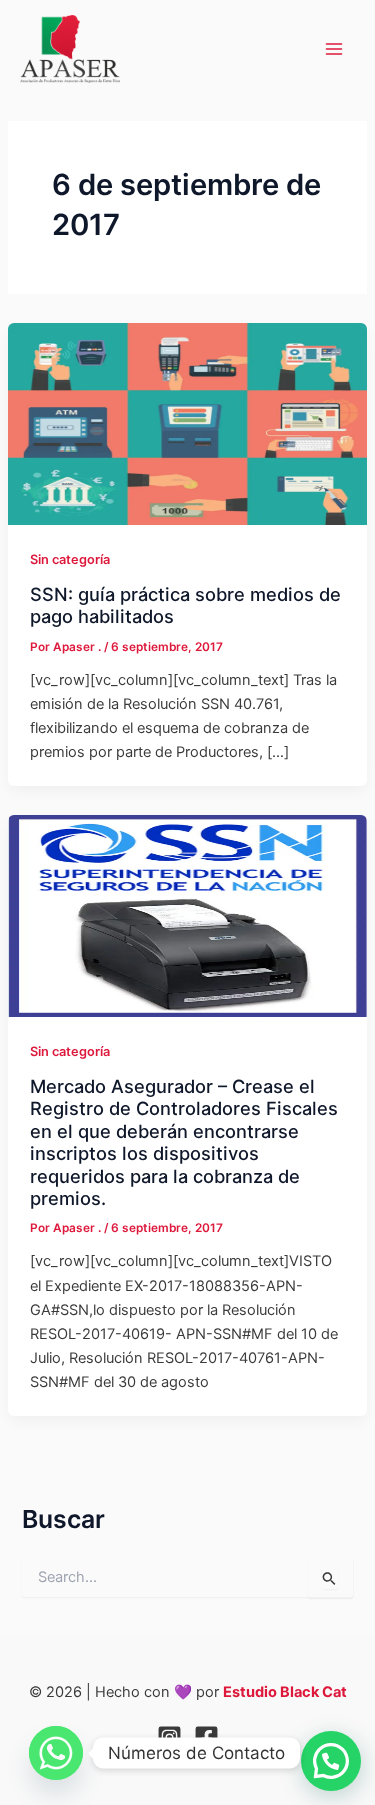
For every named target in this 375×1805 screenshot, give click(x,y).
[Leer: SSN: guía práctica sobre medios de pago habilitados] (187, 423)
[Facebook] (206, 1737)
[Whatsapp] (56, 1753)
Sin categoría (70, 559)
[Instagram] (169, 1737)
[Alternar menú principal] (334, 49)
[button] (331, 1761)
